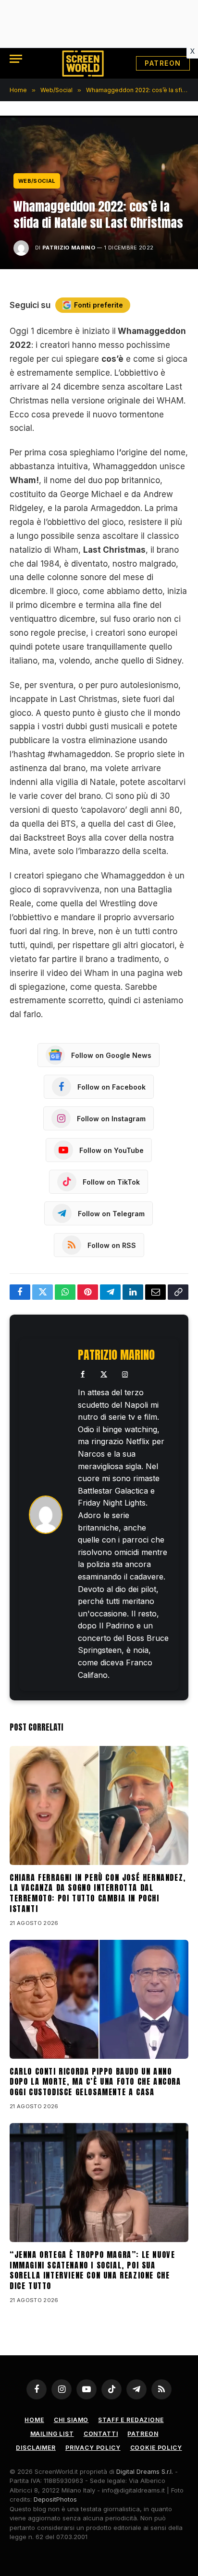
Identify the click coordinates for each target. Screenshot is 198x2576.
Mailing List (52, 2434)
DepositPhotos (55, 2499)
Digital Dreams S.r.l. (145, 2471)
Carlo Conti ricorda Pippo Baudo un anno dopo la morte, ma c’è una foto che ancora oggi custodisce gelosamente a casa (95, 2082)
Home (34, 2420)
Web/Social (37, 181)
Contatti (101, 2434)
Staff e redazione (131, 2420)
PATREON (163, 63)
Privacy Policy (93, 2448)
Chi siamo (71, 2420)
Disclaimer (36, 2448)
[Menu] (16, 59)
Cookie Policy (156, 2448)
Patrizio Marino (69, 248)
